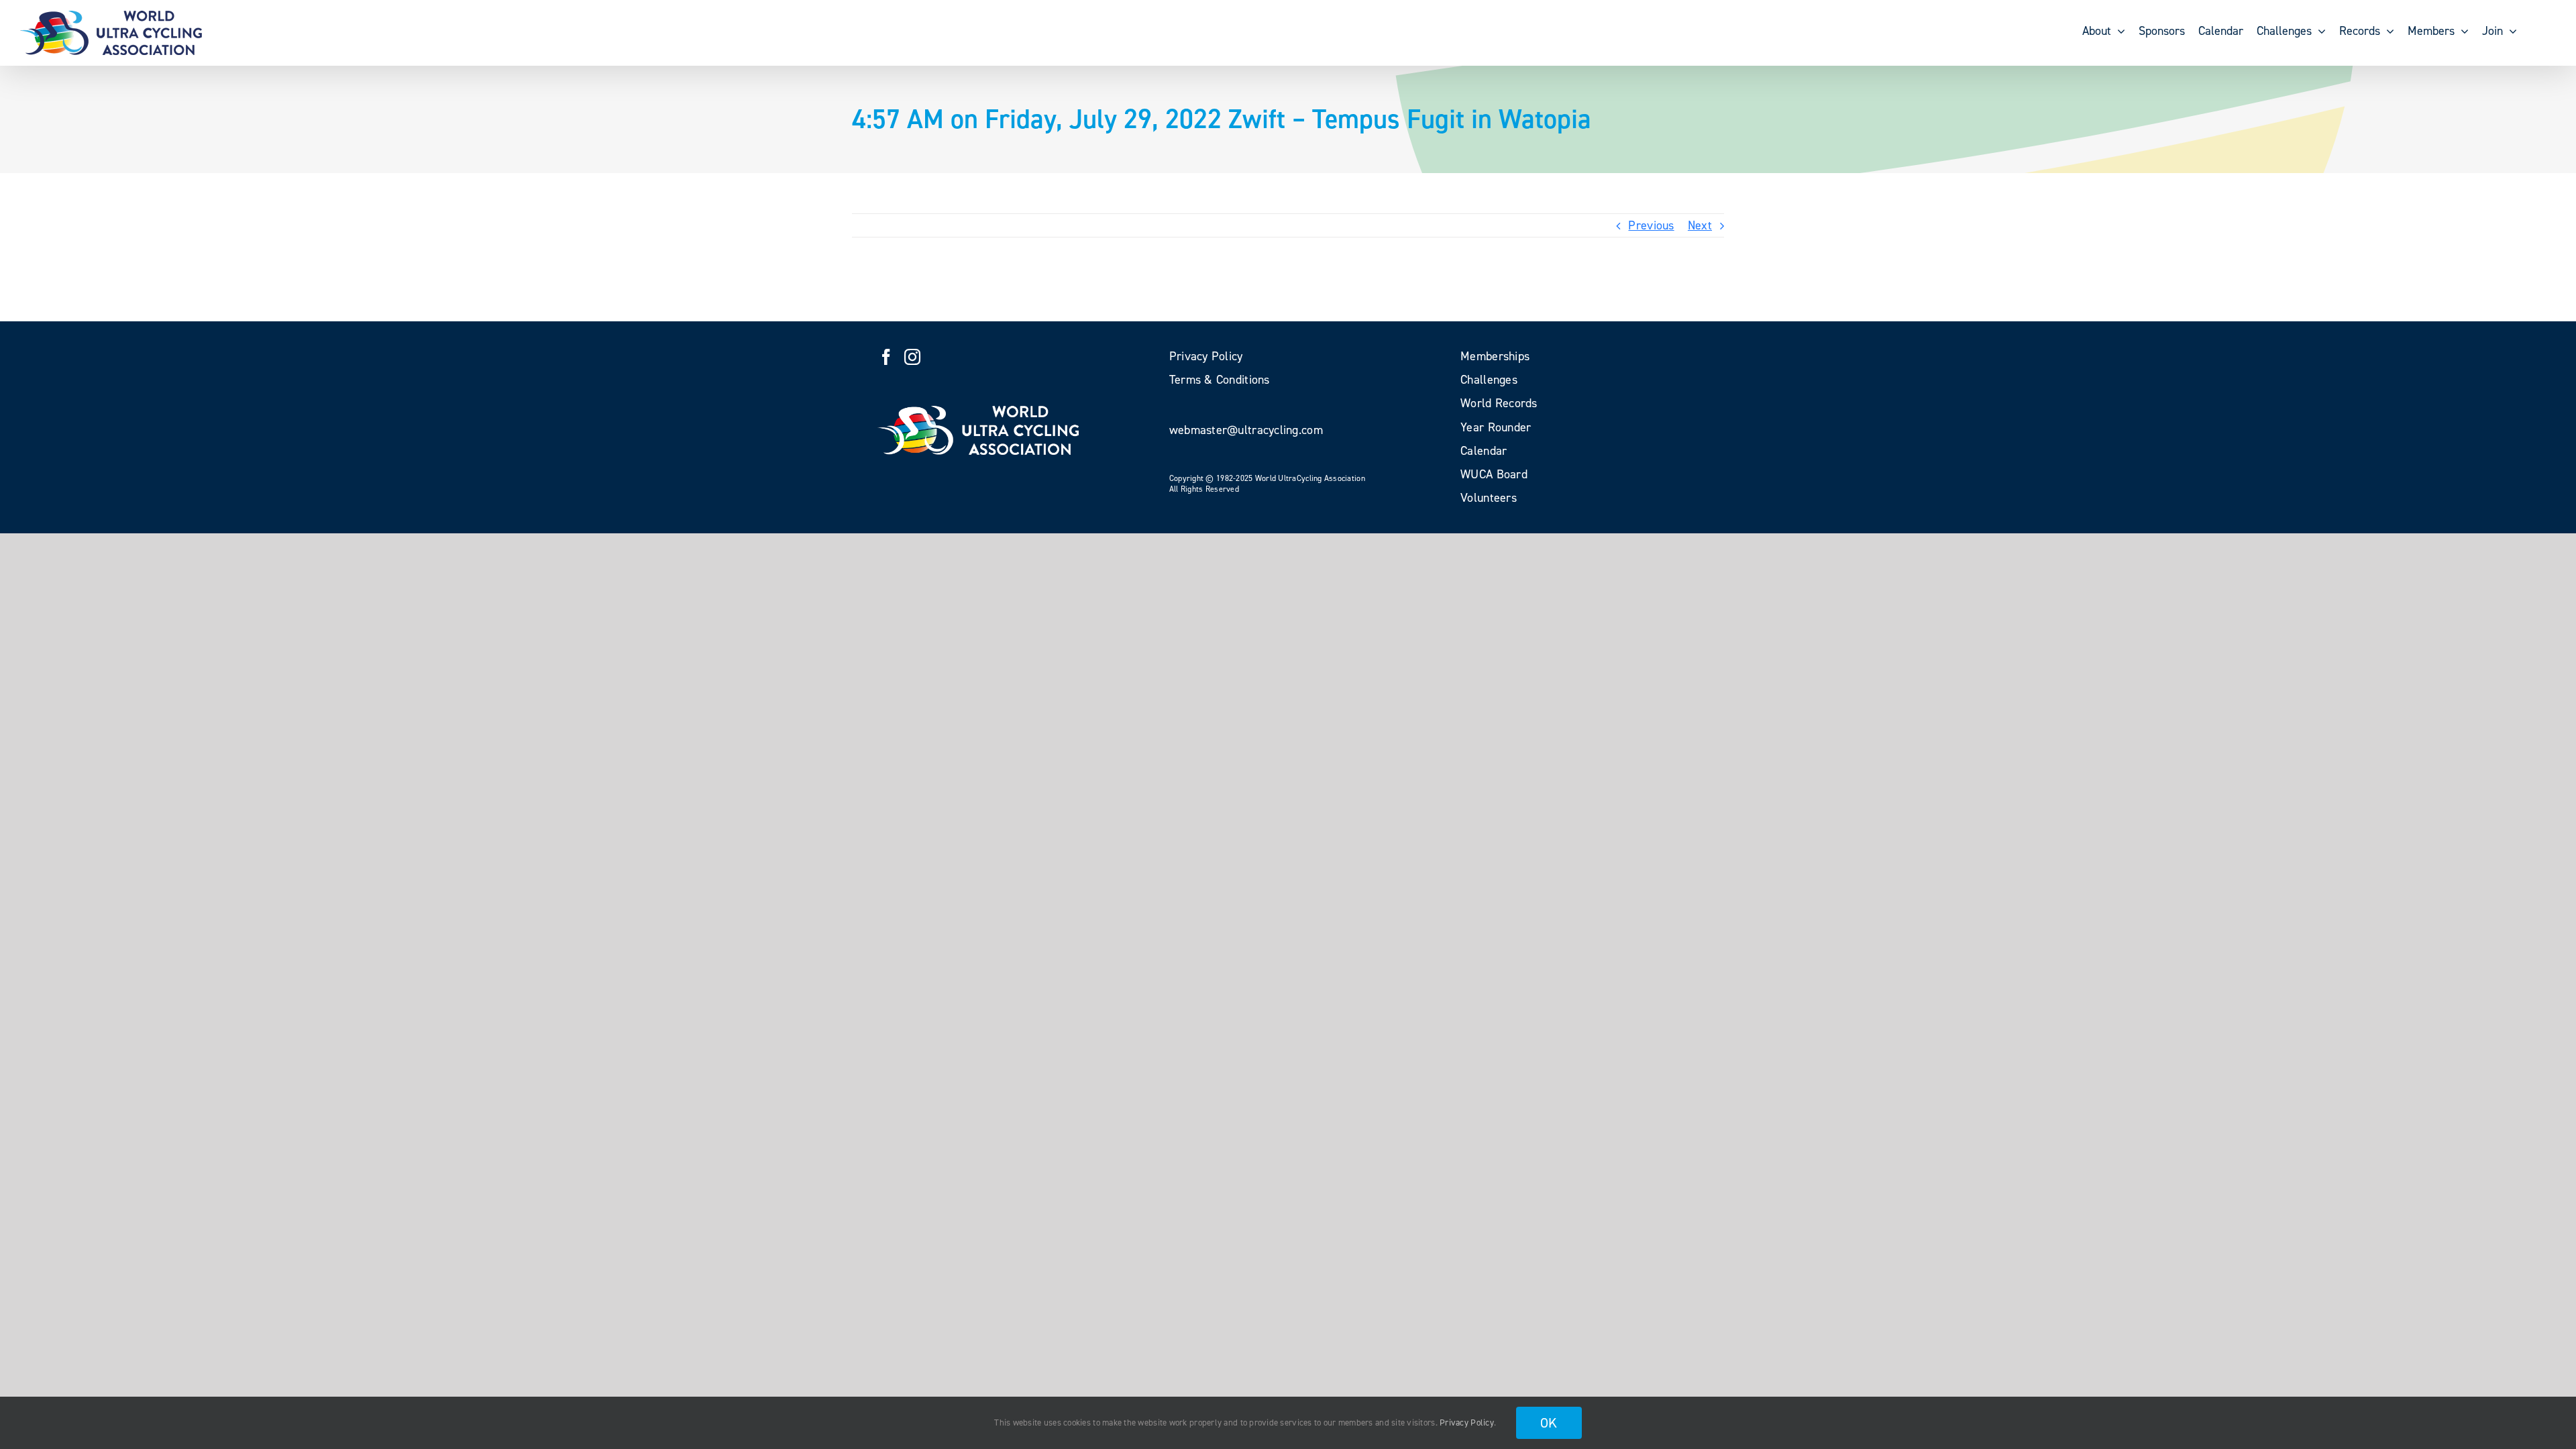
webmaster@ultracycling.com (1246, 430)
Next (1700, 225)
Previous (1651, 225)
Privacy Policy (1467, 1423)
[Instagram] (912, 357)
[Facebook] (886, 357)
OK (1549, 1423)
